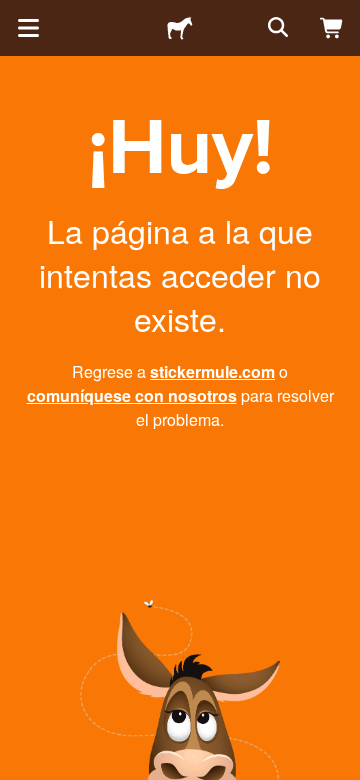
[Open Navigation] (28, 28)
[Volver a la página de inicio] (180, 28)
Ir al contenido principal (15, 15)
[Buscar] (276, 28)
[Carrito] (332, 28)
